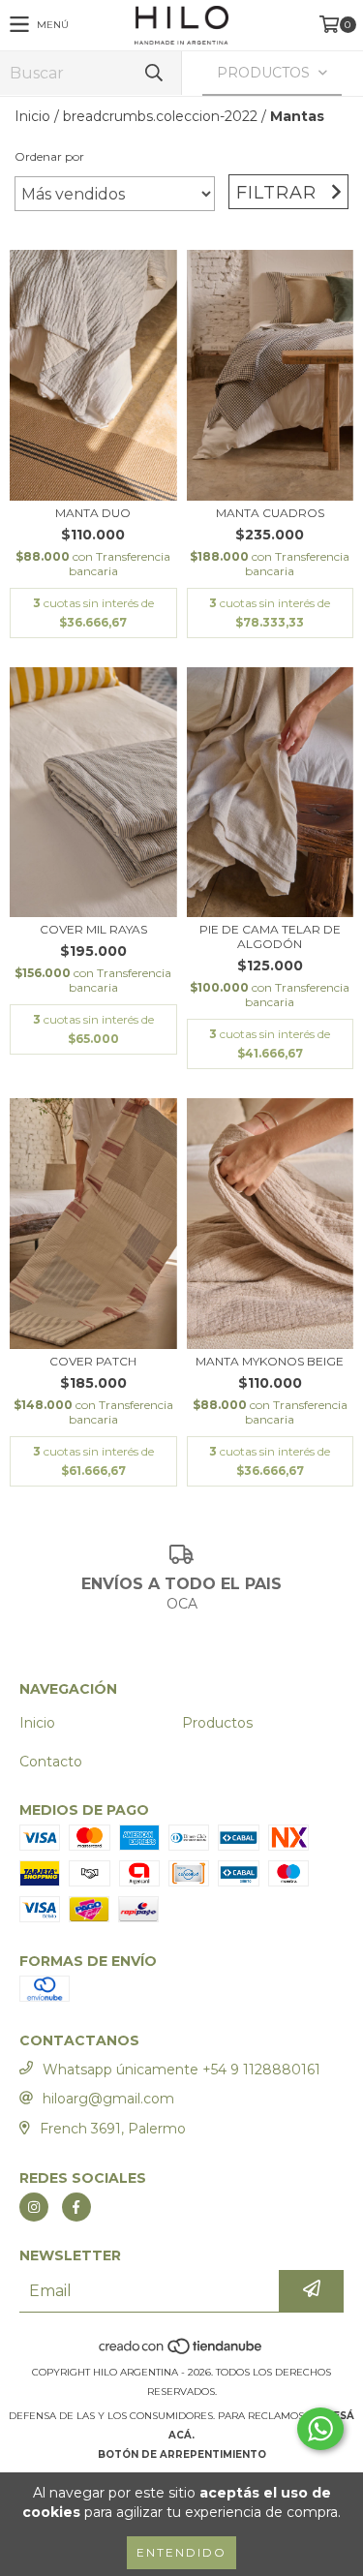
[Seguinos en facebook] (76, 2207)
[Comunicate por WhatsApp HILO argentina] (320, 2429)
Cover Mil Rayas (93, 929)
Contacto (51, 1762)
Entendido (181, 2552)
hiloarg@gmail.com (108, 2099)
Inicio (32, 116)
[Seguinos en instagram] (34, 2207)
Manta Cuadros (270, 513)
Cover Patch (93, 1361)
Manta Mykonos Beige (270, 1361)
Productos (217, 1723)
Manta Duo (93, 513)
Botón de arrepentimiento (182, 2454)
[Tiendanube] (181, 2353)
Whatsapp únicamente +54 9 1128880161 (181, 2070)
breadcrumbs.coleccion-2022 (160, 116)
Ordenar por (49, 156)
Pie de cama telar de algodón (270, 936)
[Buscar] (153, 73)
